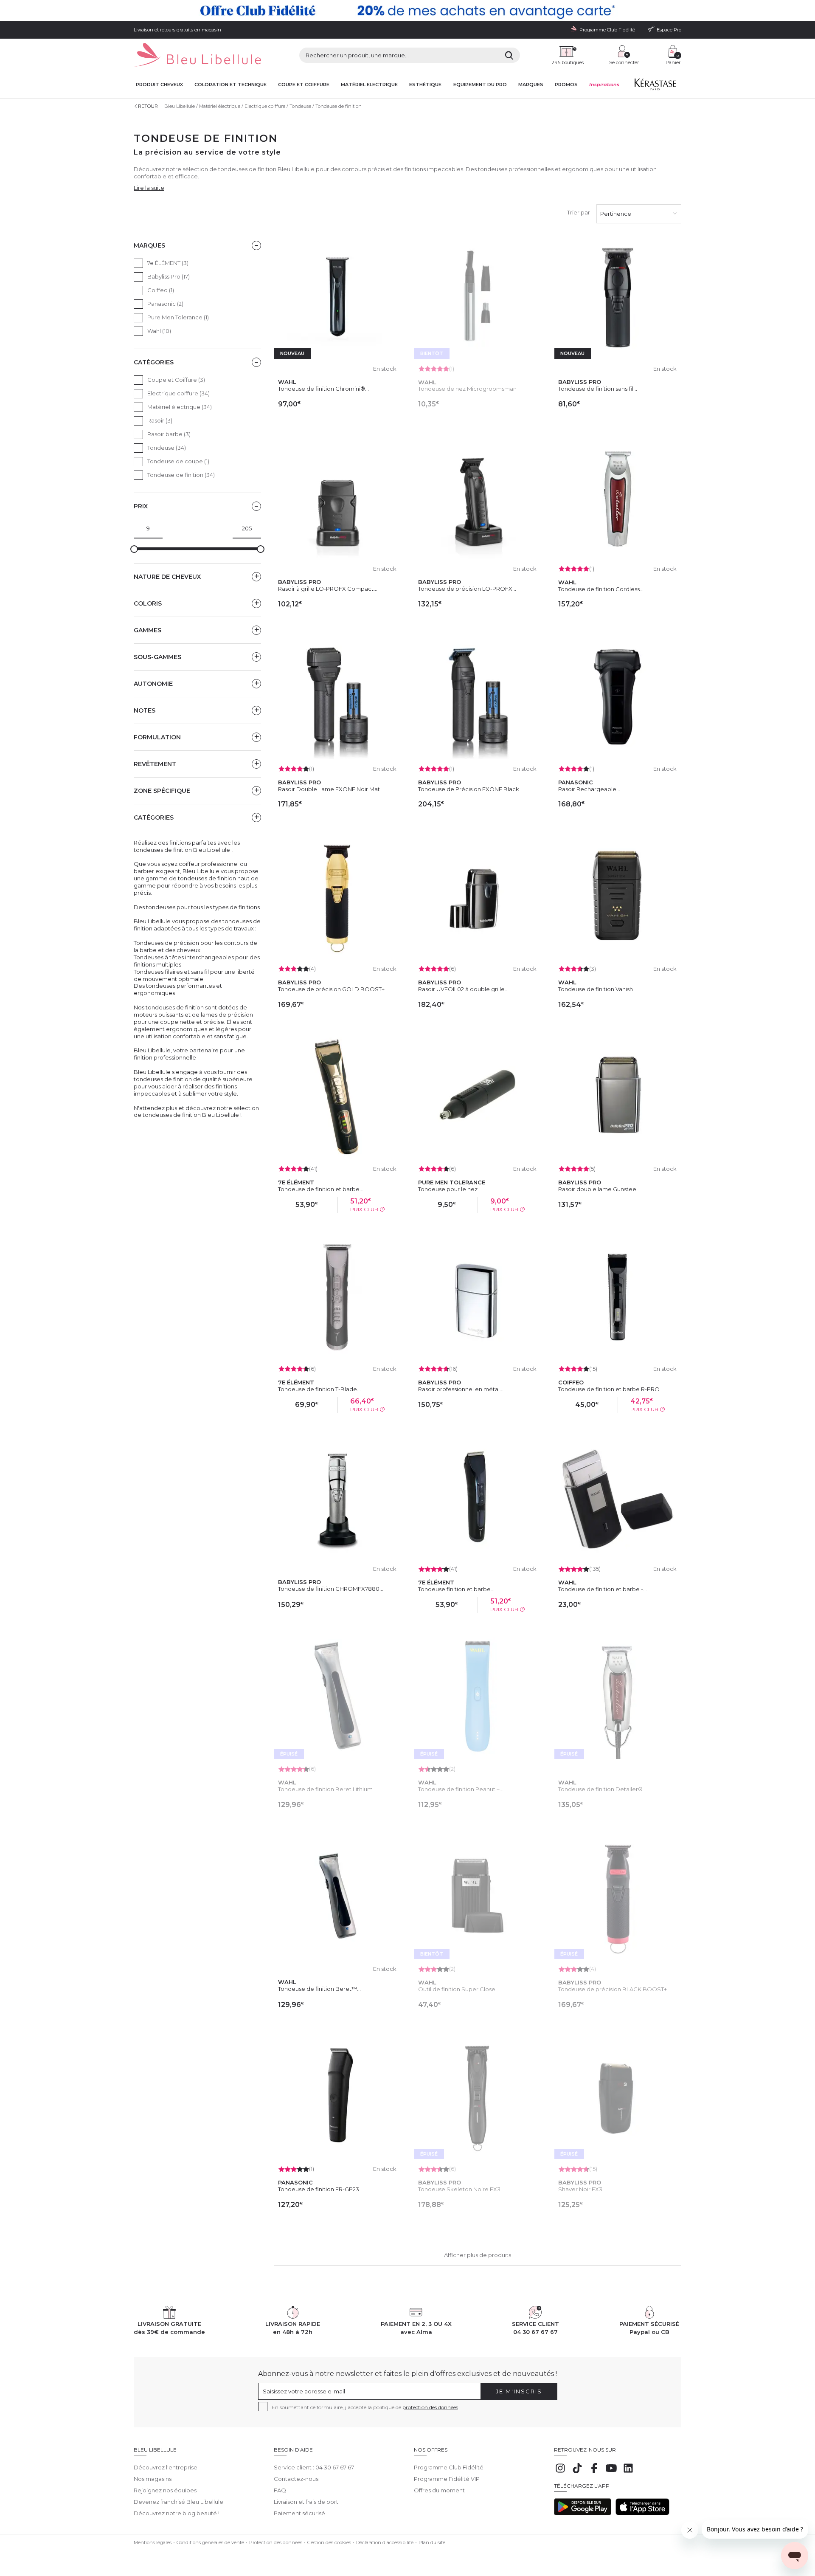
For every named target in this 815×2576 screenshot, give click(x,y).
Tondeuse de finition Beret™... (319, 1989)
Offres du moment (439, 2490)
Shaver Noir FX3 (580, 2189)
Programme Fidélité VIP (447, 2479)
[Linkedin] (628, 2472)
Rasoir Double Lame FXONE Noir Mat (329, 789)
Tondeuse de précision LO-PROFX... (467, 589)
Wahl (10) (159, 331)
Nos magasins (153, 2479)
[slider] (134, 549)
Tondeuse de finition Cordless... (601, 589)
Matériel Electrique (369, 85)
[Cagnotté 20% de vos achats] (407, 11)
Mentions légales (153, 2542)
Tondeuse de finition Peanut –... (461, 1789)
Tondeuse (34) (167, 448)
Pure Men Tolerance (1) (178, 317)
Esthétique (425, 85)
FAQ (280, 2490)
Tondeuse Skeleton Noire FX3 (459, 2189)
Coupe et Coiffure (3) (176, 380)
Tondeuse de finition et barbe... (321, 1189)
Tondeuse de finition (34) (181, 475)
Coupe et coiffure (304, 85)
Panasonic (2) (165, 304)
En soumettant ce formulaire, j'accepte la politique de (365, 2407)
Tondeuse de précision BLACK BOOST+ (613, 1989)
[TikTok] (577, 2472)
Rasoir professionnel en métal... (461, 1389)
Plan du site (432, 2542)
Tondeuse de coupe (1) (178, 461)
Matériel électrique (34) (180, 407)
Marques (531, 85)
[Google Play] (583, 2513)
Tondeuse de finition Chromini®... (323, 389)
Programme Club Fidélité (449, 2467)
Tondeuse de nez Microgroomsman (467, 389)
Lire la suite (149, 188)
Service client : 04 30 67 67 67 (314, 2467)
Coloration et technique (230, 85)
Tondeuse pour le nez (448, 1189)
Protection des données (276, 2542)
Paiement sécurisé (299, 2513)
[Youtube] (611, 2472)
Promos (566, 85)
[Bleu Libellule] (197, 55)
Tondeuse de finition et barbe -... (603, 1589)
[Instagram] (560, 2472)
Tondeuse (300, 106)
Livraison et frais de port (306, 2502)
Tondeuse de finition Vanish (596, 989)
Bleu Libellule (180, 106)
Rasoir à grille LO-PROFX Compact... (328, 589)
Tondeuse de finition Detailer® (600, 1789)
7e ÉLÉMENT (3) (168, 263)
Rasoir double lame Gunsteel (598, 1189)
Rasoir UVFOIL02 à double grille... (463, 989)
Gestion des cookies (329, 2542)
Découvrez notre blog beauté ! (177, 2513)
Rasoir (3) (160, 420)
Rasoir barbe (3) (169, 434)
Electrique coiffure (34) (178, 393)
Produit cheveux (159, 85)
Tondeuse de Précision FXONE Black (469, 789)
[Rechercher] (509, 55)
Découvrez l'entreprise (166, 2467)
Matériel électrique (220, 106)
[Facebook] (594, 2472)
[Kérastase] (655, 86)
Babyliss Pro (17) (169, 276)
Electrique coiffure (265, 106)
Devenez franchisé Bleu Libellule (178, 2502)
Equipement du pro (480, 85)
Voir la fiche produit (478, 423)
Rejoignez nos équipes (165, 2490)
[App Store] (642, 2513)
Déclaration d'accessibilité (385, 2542)
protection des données (430, 2407)
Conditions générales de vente (210, 2542)
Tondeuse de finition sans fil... (598, 389)
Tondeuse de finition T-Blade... (319, 1389)
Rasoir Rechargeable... (589, 789)
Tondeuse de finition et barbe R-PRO (609, 1389)
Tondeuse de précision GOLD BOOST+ (331, 989)
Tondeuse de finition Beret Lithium (325, 1789)
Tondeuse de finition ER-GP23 (319, 2189)
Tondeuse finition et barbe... (456, 1589)
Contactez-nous (296, 2479)
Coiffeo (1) (161, 290)
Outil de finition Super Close (457, 1989)
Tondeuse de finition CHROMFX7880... (331, 1589)
